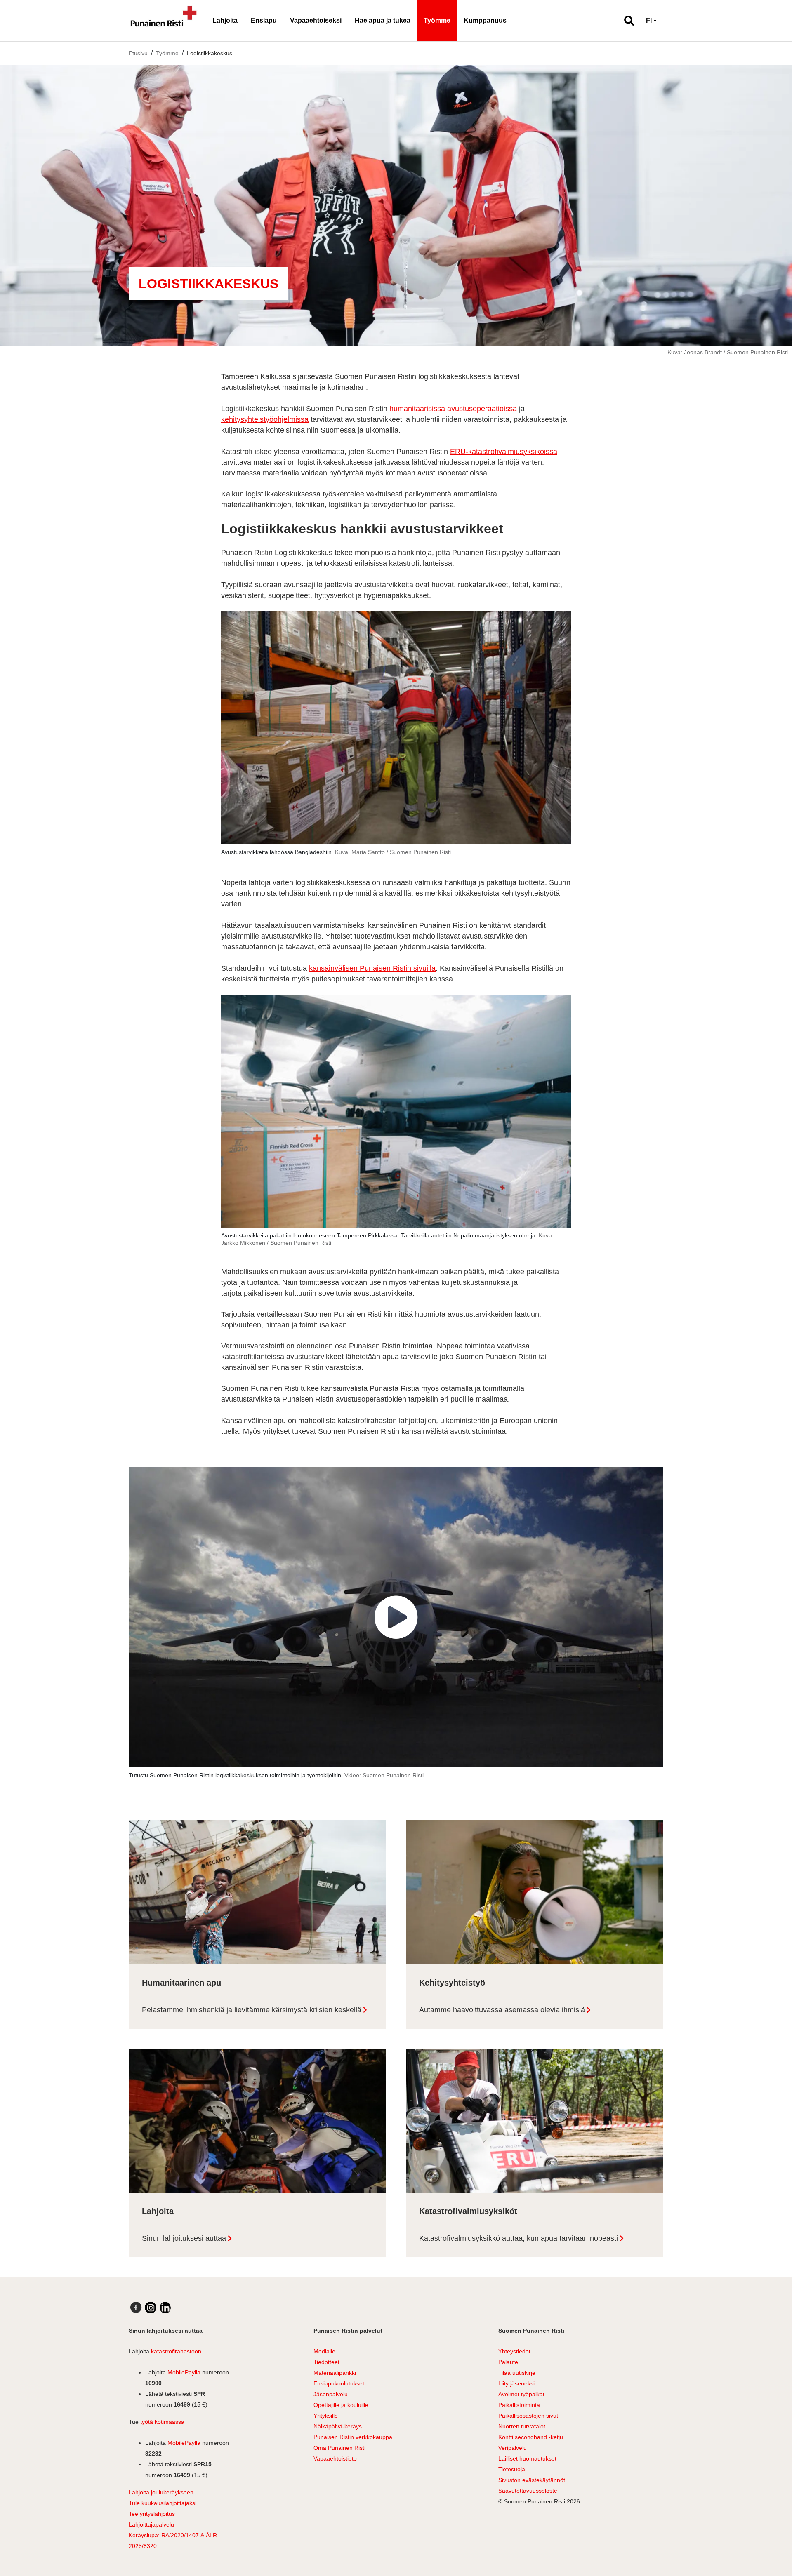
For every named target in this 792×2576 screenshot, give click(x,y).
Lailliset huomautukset (527, 2458)
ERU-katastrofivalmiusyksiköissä (504, 452)
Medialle (324, 2351)
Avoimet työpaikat (521, 2394)
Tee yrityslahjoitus (152, 2514)
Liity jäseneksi (516, 2383)
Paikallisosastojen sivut (528, 2416)
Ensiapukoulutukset (339, 2383)
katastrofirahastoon (176, 2351)
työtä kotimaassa (162, 2422)
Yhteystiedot (514, 2351)
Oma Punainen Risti (339, 2448)
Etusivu (138, 53)
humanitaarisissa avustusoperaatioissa (453, 409)
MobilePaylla (184, 2372)
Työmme (437, 20)
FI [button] (649, 20)
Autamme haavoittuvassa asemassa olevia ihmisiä (502, 2010)
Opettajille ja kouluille (341, 2405)
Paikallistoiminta (519, 2405)
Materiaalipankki (335, 2373)
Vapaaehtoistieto (335, 2458)
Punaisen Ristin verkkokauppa (353, 2437)
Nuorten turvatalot (522, 2426)
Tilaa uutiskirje (517, 2373)
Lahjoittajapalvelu (151, 2524)
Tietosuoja (512, 2469)
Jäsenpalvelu (331, 2394)
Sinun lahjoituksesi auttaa (184, 2238)
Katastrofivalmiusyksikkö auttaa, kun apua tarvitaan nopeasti (519, 2238)
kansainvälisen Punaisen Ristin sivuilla (372, 968)
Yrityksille (326, 2416)
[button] (626, 21)
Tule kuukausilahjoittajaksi (163, 2503)
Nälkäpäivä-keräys (338, 2426)
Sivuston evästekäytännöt (532, 2480)
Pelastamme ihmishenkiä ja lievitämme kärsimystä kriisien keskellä (252, 2010)
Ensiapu (264, 20)
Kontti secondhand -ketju (531, 2437)
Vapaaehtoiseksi (316, 20)
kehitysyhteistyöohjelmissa (265, 419)
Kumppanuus (485, 20)
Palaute (508, 2362)
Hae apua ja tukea (383, 20)
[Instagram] (151, 2308)
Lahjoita (225, 20)
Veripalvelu (513, 2448)
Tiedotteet (326, 2362)
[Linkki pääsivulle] (164, 21)
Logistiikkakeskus (210, 53)
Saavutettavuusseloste (528, 2491)
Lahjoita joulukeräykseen (161, 2492)
